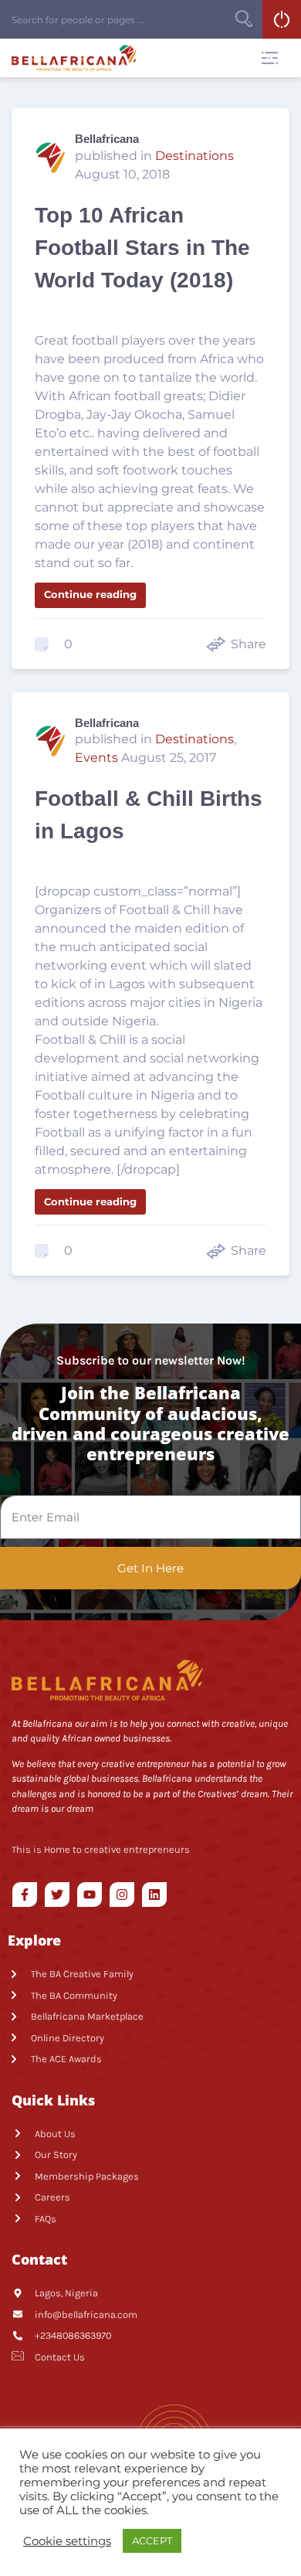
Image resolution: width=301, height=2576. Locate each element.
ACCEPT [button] (152, 2540)
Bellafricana (107, 139)
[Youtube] (90, 1895)
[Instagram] (122, 1895)
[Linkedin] (154, 1895)
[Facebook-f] (25, 1895)
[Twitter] (57, 1895)
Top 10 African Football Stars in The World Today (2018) (142, 248)
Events (96, 758)
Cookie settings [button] (67, 2541)
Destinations (194, 156)
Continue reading (90, 594)
